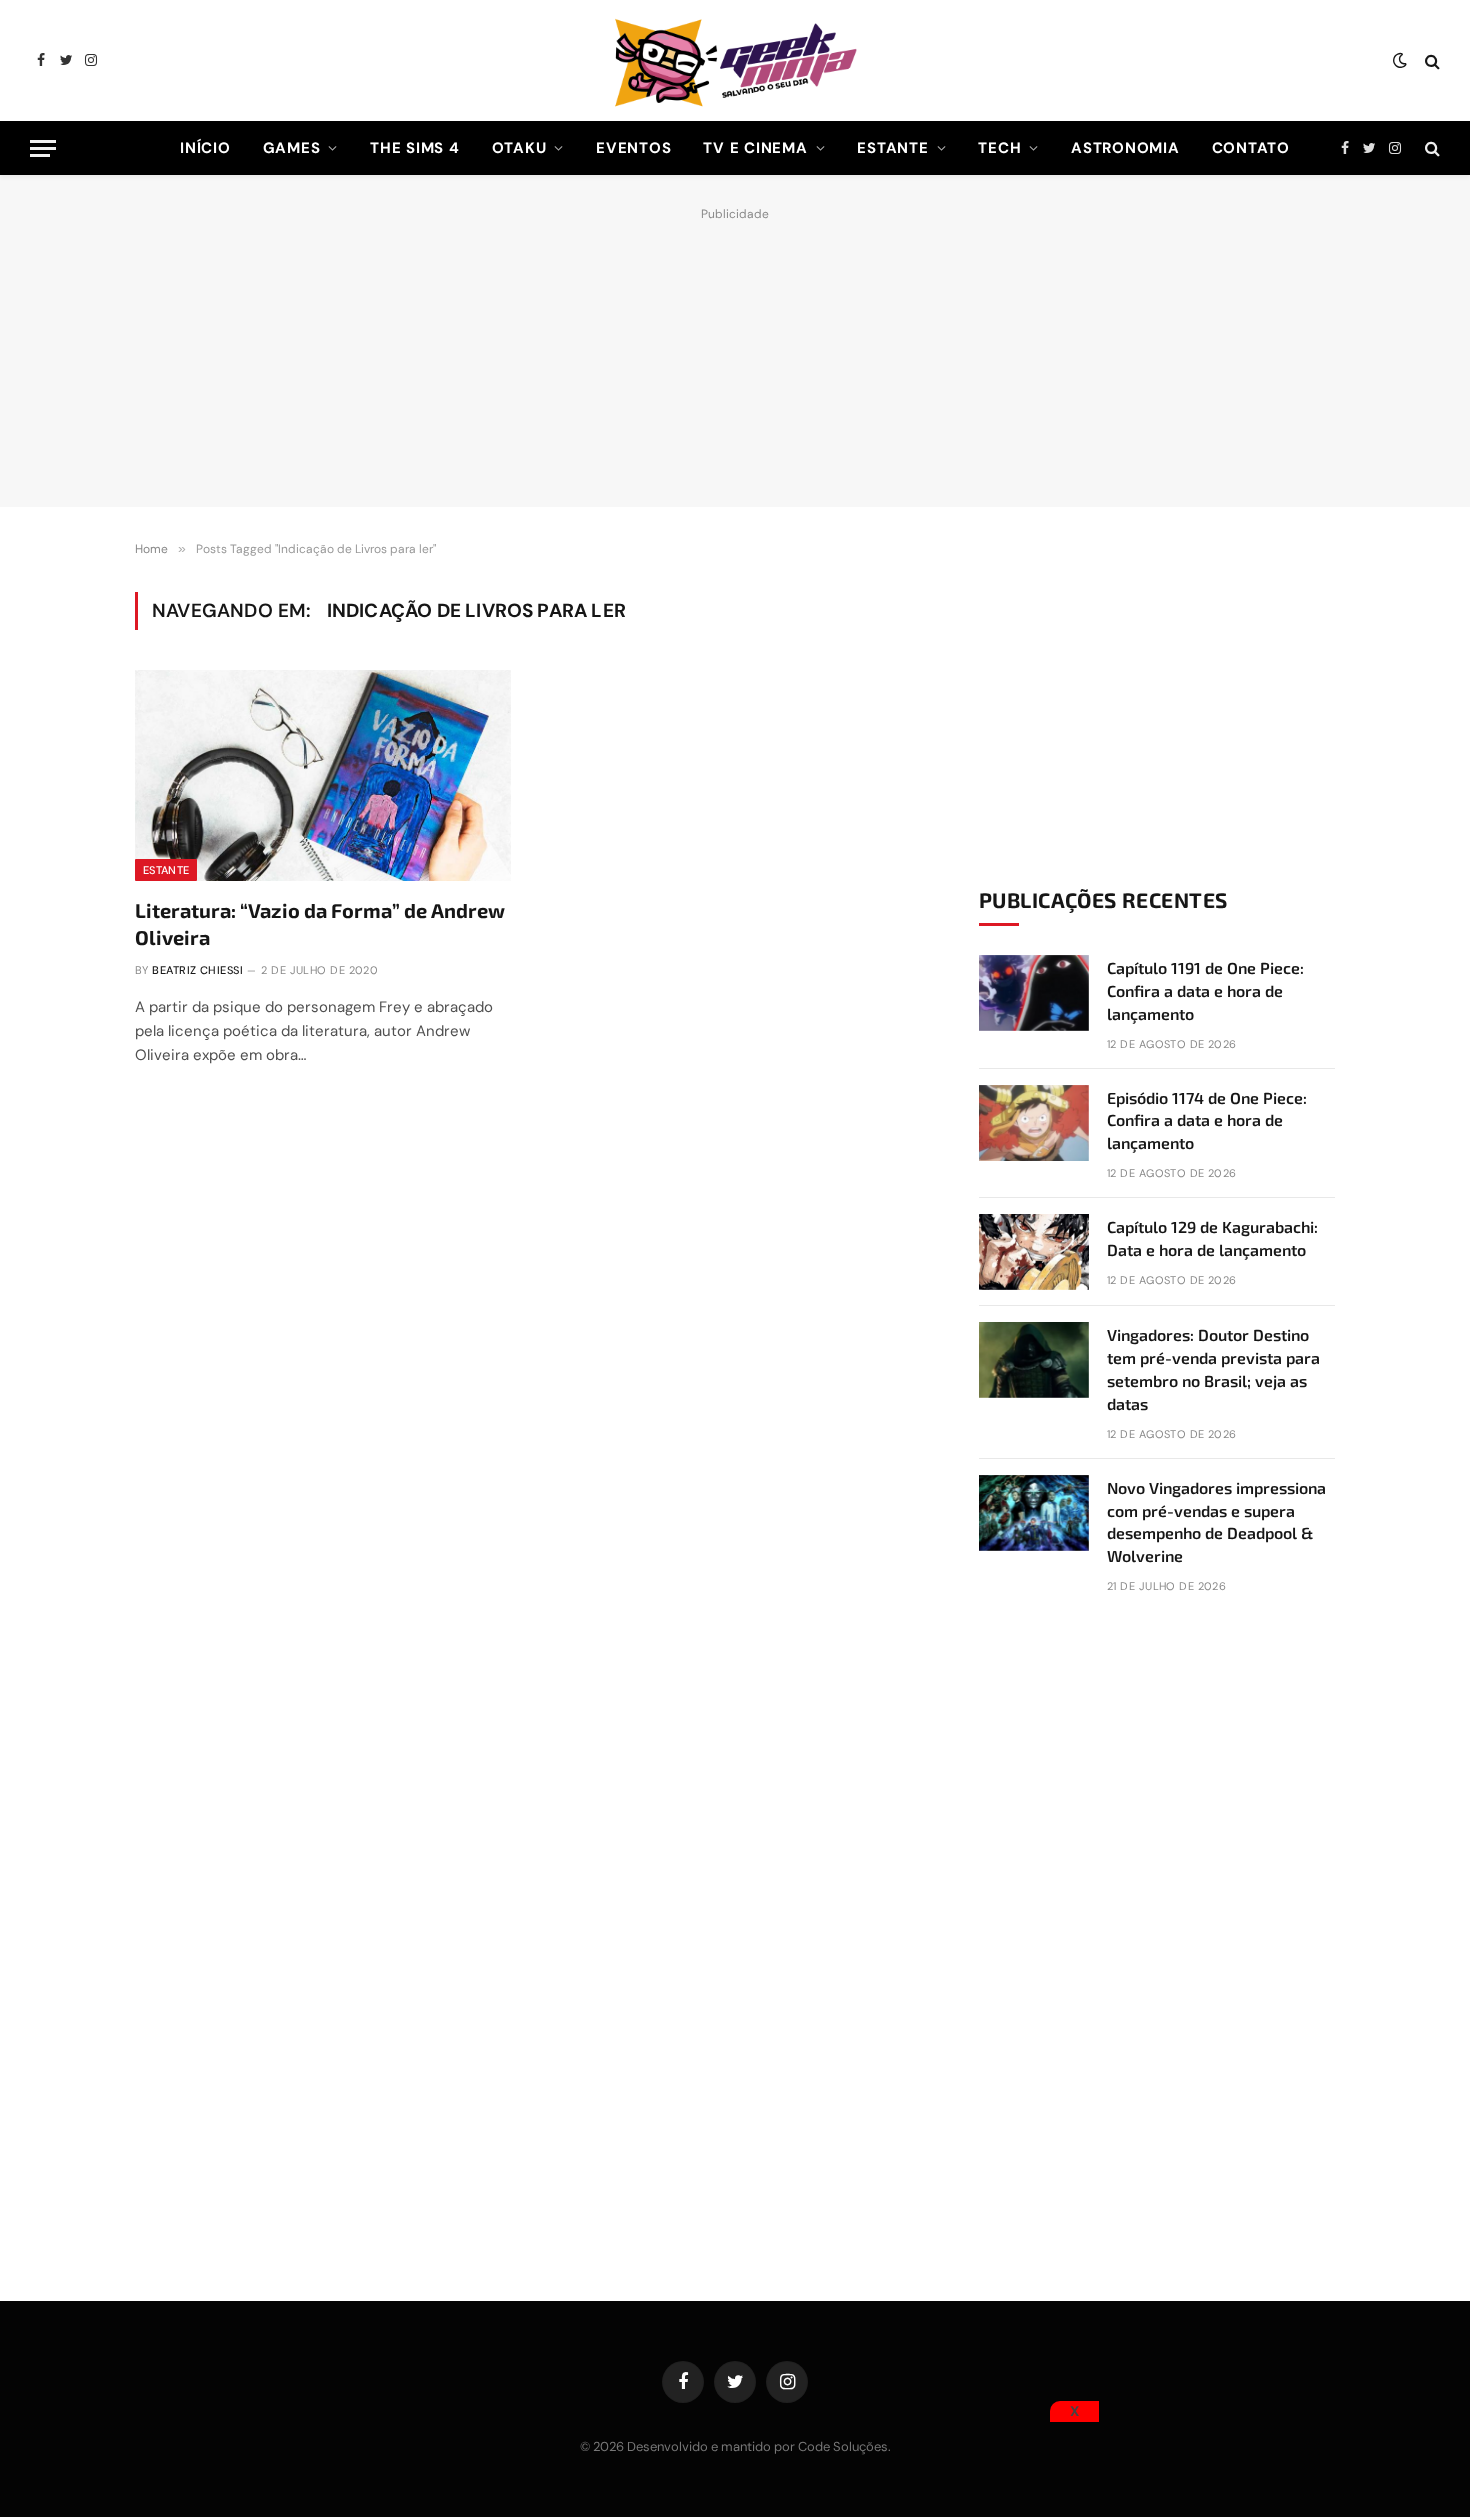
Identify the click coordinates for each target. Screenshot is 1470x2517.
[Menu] (43, 148)
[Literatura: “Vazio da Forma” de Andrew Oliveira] (323, 776)
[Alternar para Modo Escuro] (1400, 61)
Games (292, 148)
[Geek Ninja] (735, 60)
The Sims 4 (415, 148)
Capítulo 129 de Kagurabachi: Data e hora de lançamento (1212, 1238)
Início (205, 148)
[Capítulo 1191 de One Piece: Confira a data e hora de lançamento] (1034, 993)
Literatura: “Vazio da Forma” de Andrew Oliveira (320, 923)
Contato (1251, 148)
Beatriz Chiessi (197, 970)
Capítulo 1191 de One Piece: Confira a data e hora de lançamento (1205, 990)
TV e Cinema (755, 148)
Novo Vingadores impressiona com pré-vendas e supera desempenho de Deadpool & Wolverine (1216, 1522)
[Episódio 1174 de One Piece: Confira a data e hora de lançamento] (1034, 1123)
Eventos (633, 148)
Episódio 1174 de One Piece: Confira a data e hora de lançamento (1207, 1120)
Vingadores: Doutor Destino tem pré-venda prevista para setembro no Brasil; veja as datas (1213, 1369)
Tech (999, 148)
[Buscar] (1430, 60)
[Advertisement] (735, 352)
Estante (892, 148)
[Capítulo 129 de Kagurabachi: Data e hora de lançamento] (1034, 1252)
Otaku (519, 148)
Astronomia (1125, 148)
